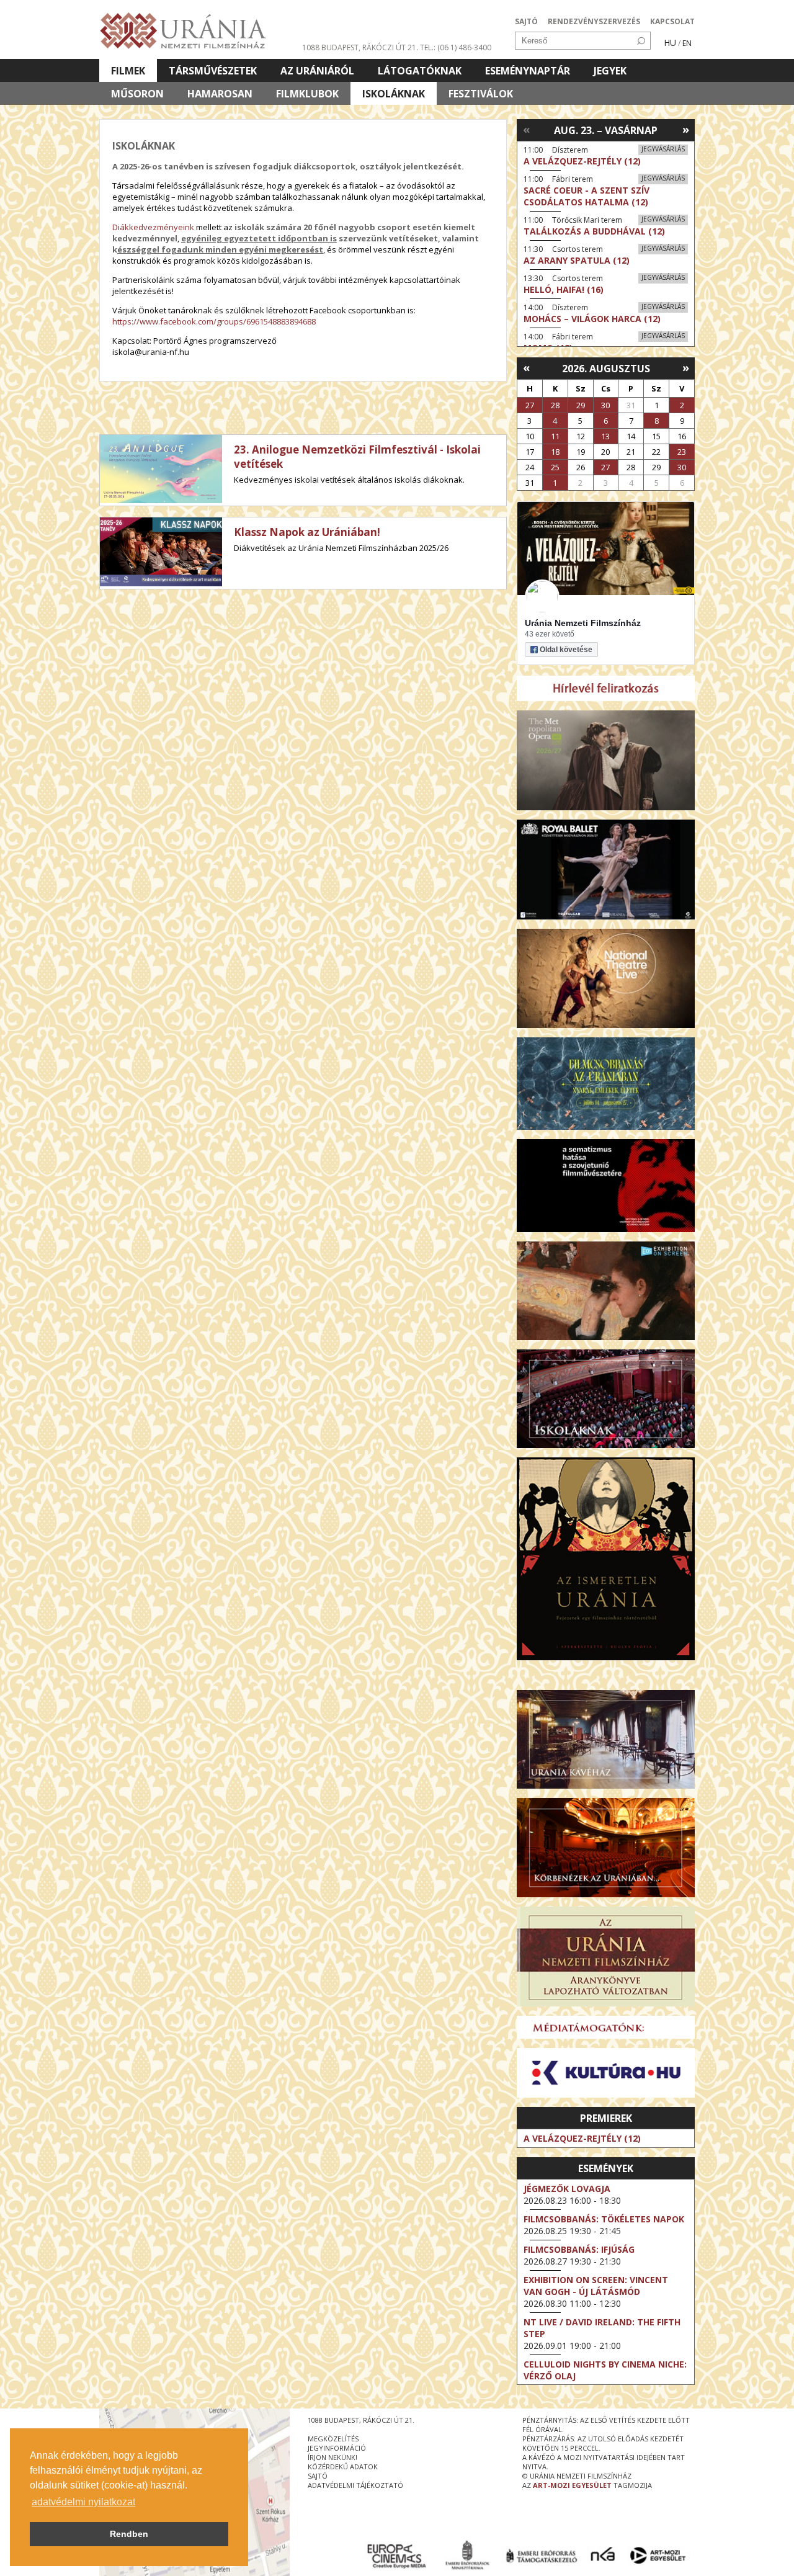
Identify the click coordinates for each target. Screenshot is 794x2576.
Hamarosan (220, 94)
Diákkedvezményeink (153, 227)
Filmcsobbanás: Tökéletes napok (604, 2219)
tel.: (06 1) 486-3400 (456, 47)
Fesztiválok (481, 94)
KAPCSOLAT (672, 21)
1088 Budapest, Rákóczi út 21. (360, 47)
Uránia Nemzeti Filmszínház (583, 623)
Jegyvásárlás (663, 149)
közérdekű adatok (343, 2466)
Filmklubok (307, 94)
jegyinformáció (337, 2448)
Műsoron (137, 94)
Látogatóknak (420, 71)
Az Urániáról (317, 71)
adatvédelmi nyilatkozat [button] (83, 2502)
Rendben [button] (129, 2534)
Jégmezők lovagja (567, 2189)
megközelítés (333, 2439)
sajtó (318, 2476)
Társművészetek (213, 71)
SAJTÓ (526, 21)
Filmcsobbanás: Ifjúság (579, 2249)
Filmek (128, 71)
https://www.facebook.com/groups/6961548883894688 (214, 321)
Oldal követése (566, 650)
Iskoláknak (394, 94)
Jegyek (610, 71)
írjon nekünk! (332, 2457)
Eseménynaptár (528, 71)
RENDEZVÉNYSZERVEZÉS (594, 21)
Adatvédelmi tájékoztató (355, 2485)
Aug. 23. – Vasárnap (606, 130)
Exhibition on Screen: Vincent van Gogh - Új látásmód (596, 2286)
